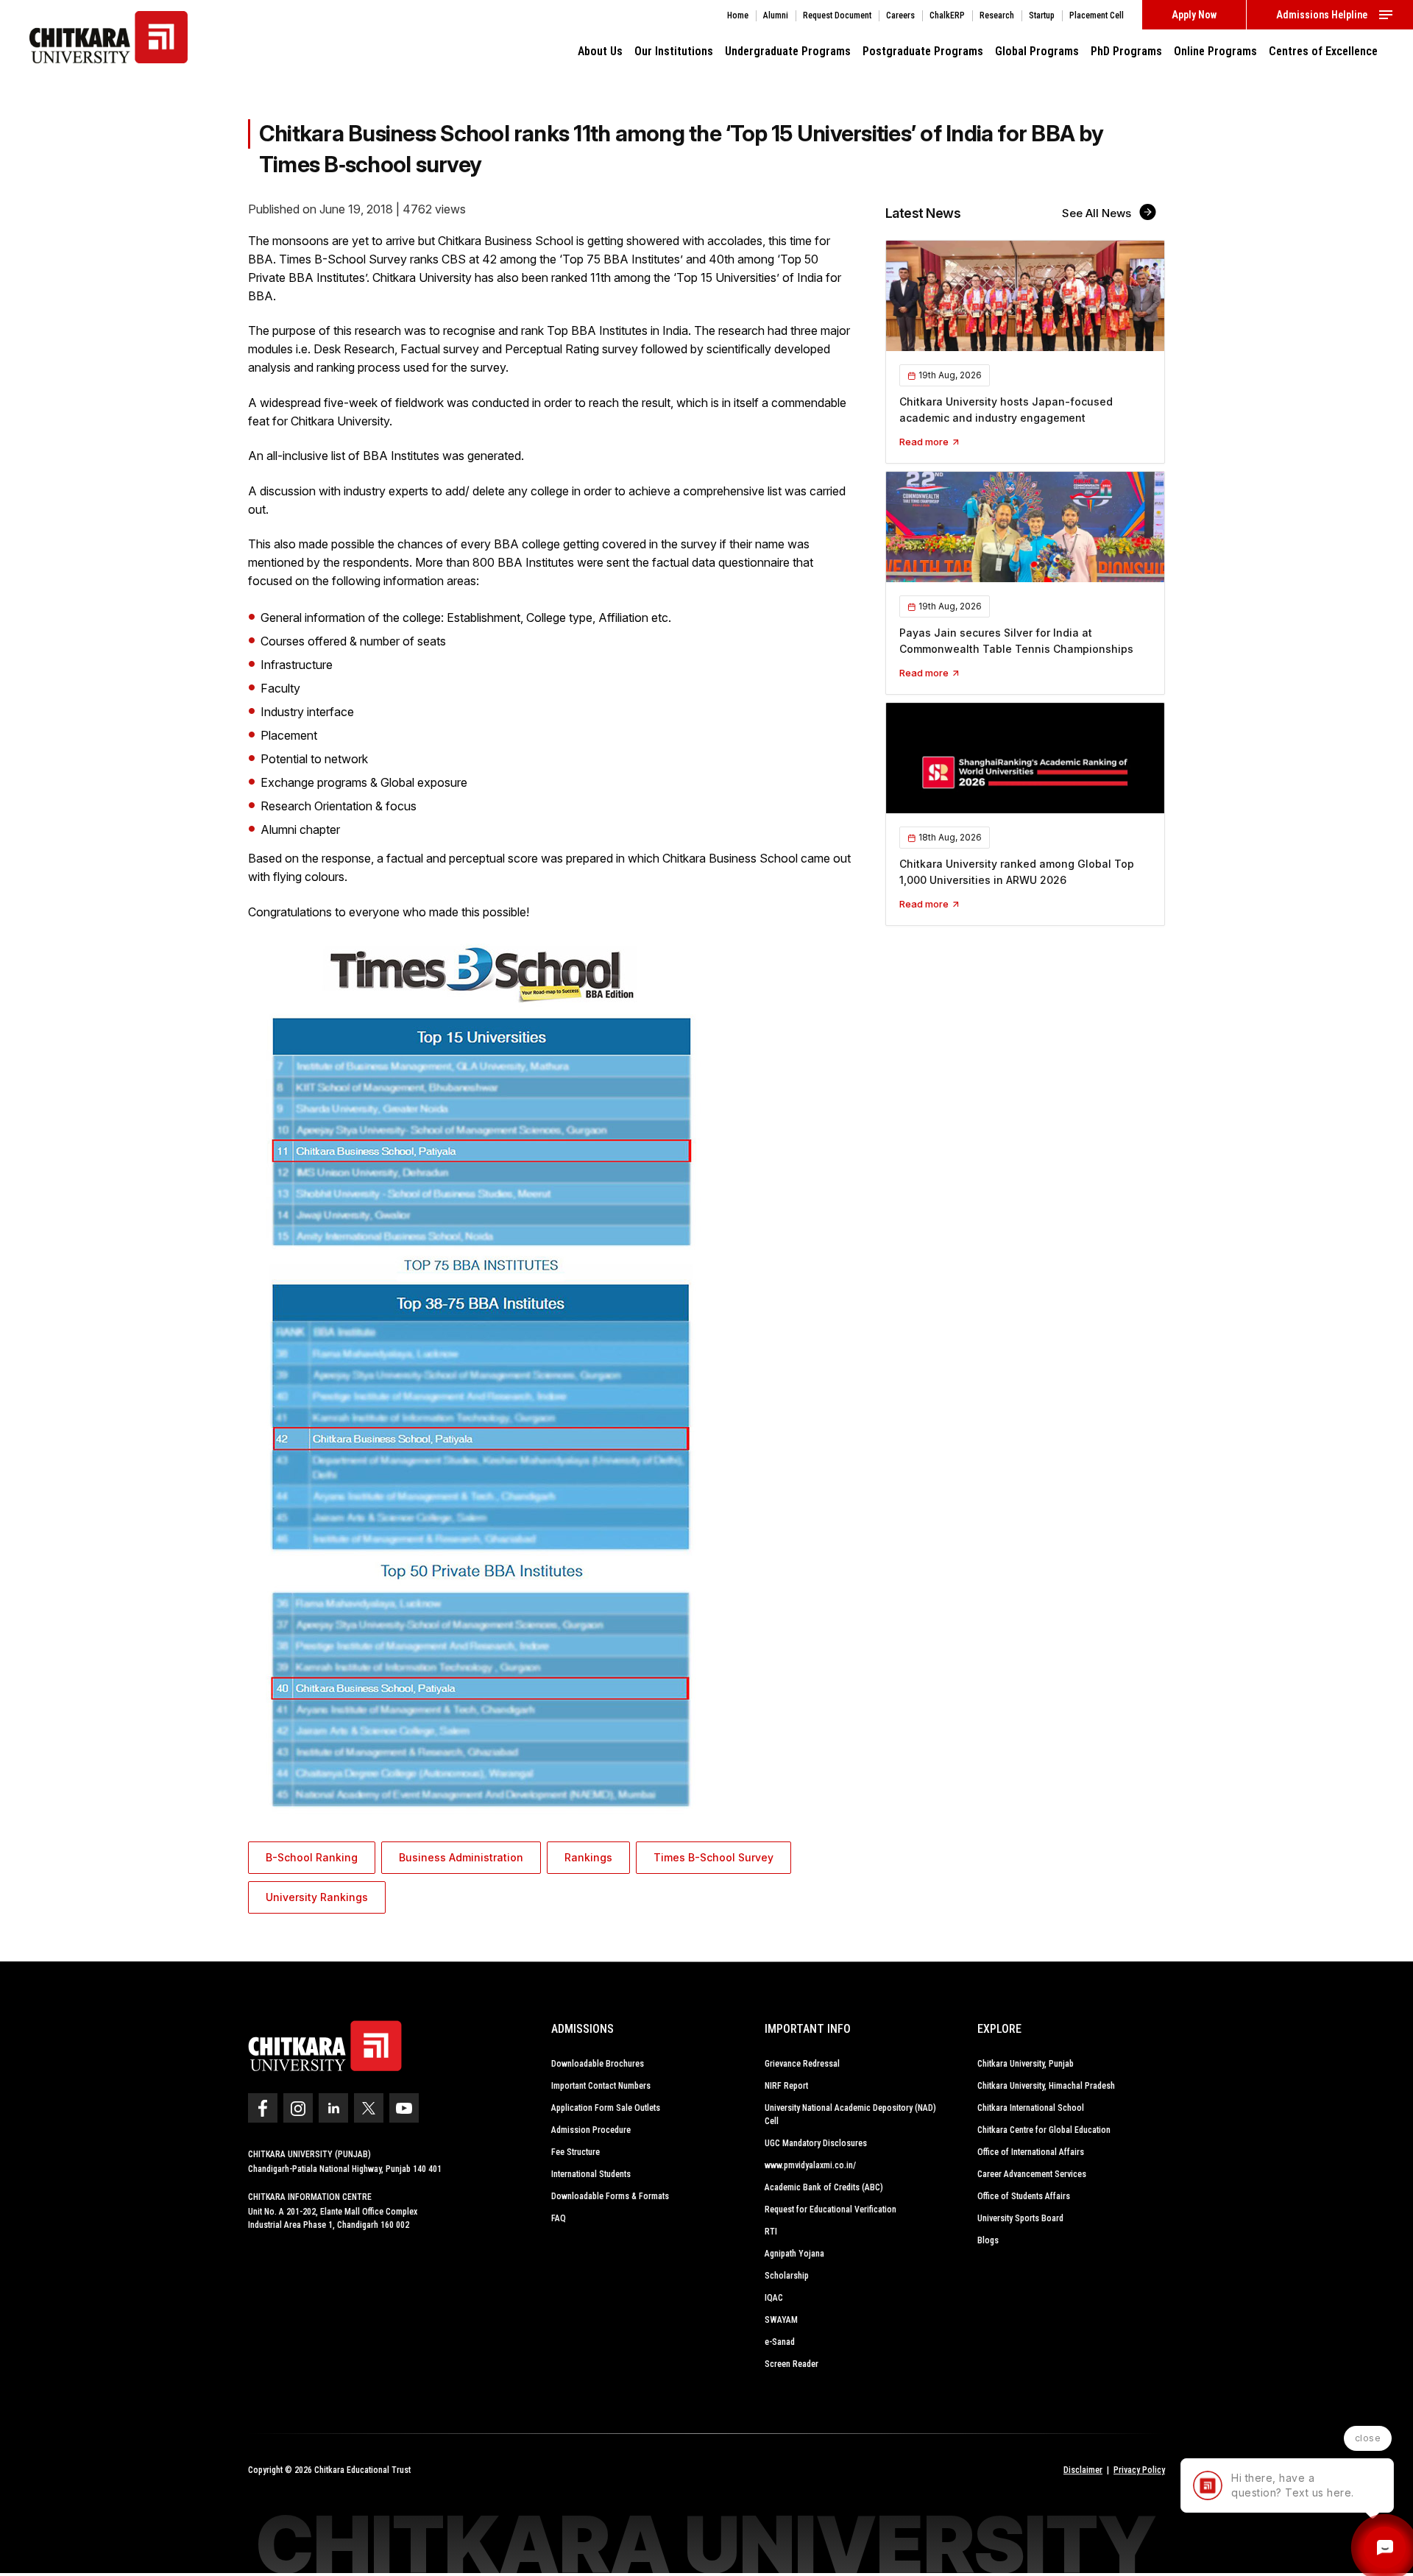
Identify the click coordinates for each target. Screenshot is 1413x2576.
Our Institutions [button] (674, 51)
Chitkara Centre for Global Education (1044, 2130)
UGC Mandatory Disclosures (816, 2143)
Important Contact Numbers (601, 2086)
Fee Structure (576, 2152)
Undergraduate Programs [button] (788, 51)
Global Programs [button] (1037, 51)
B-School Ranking (312, 1857)
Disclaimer (1083, 2470)
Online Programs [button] (1215, 51)
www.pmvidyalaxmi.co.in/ (810, 2165)
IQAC (774, 2298)
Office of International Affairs (1031, 2152)
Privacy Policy (1139, 2470)
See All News (1098, 213)
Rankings (588, 1857)
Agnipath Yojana (794, 2254)
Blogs (988, 2240)
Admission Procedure (591, 2130)
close (1368, 2438)
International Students (591, 2174)
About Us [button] (600, 51)
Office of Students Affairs (1024, 2196)
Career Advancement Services (1032, 2174)
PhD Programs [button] (1126, 51)
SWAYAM (781, 2320)
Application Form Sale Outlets (606, 2108)
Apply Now (1194, 15)
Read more (925, 442)
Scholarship (787, 2276)
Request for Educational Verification (831, 2209)
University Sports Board (1020, 2218)
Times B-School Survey (713, 1857)
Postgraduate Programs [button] (923, 51)
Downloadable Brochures (598, 2064)
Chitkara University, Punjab (1026, 2064)
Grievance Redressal (802, 2064)
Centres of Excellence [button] (1323, 51)
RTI (771, 2232)
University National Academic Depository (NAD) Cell (850, 2115)
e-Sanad (780, 2342)
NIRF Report (786, 2086)
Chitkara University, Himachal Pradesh (1046, 2086)
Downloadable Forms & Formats (610, 2196)
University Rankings (317, 1897)
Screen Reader (792, 2364)
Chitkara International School (1031, 2108)
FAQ (559, 2218)
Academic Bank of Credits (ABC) (824, 2187)
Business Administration (461, 1857)
